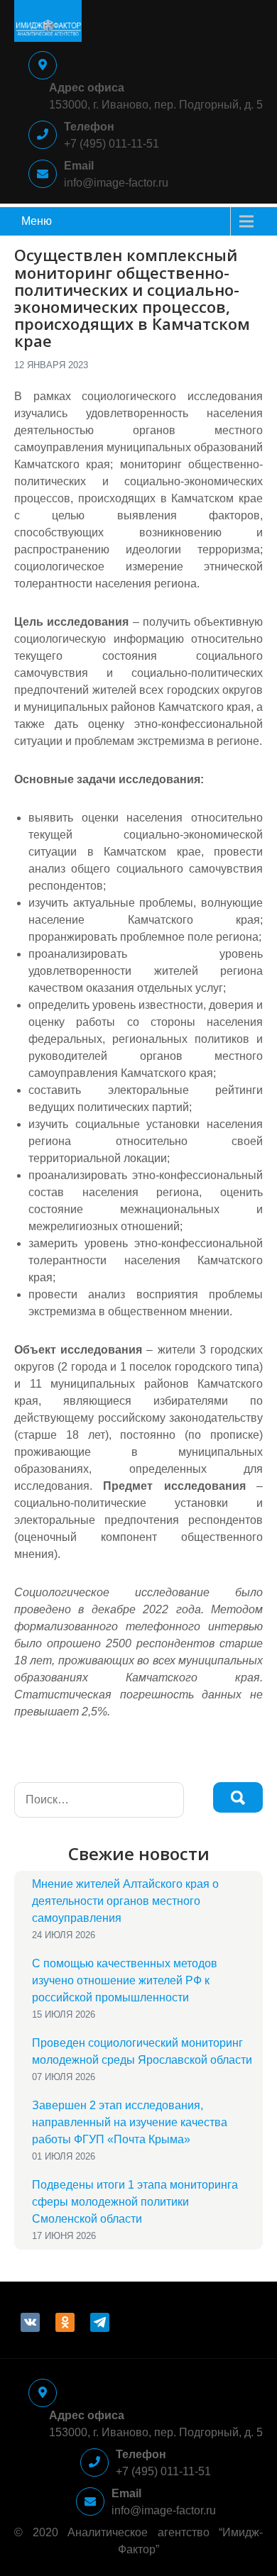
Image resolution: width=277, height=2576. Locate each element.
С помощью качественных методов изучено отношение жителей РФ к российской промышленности (125, 1980)
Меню (37, 221)
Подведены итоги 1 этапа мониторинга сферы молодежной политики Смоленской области (135, 2202)
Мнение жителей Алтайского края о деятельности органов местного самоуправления (125, 1901)
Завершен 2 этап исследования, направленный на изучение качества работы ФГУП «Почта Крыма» (130, 2122)
